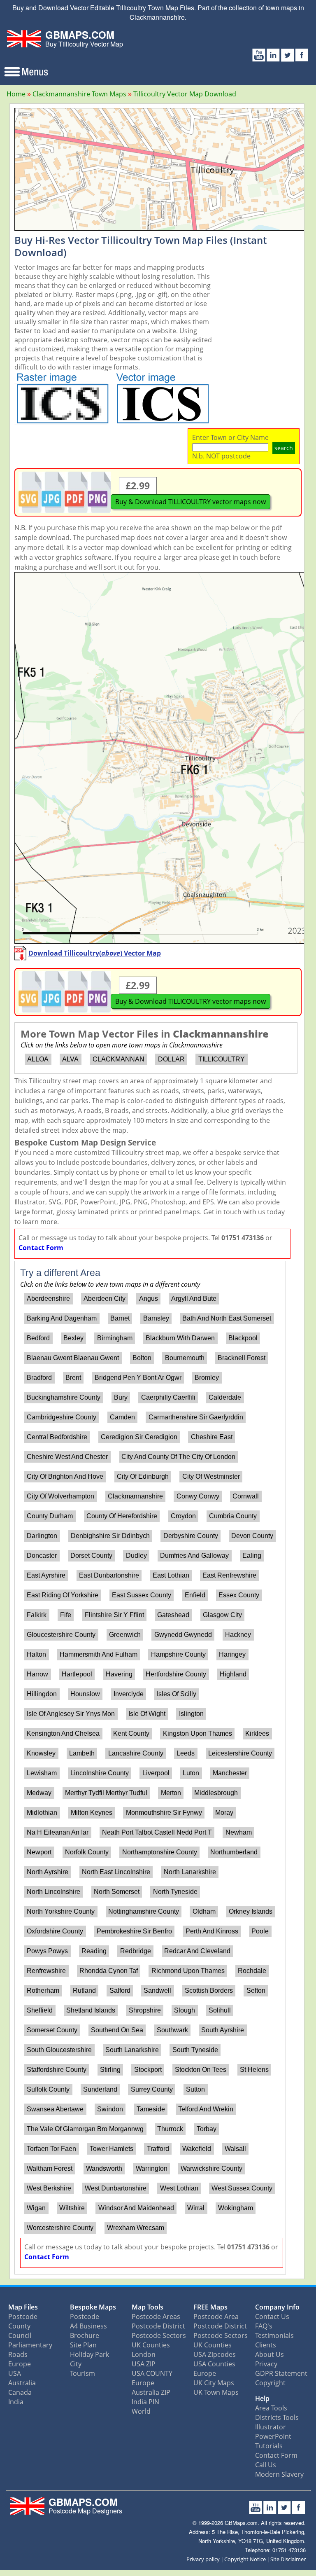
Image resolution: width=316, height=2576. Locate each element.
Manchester (230, 1773)
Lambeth (82, 1753)
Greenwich (125, 1635)
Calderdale (225, 1397)
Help (262, 2398)
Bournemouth (185, 1358)
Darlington (42, 1536)
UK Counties (151, 2345)
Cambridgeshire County (62, 1417)
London (144, 2354)
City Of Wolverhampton (60, 1496)
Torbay (207, 2129)
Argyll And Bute (194, 1299)
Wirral (196, 2208)
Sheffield (40, 2010)
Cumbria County (233, 1516)
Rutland (84, 1990)
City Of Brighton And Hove (65, 1476)
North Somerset (117, 1892)
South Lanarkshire (132, 2050)
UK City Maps (214, 2383)
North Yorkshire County (61, 1911)
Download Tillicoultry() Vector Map (95, 953)
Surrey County (152, 2089)
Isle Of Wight (147, 1714)
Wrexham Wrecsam (136, 2228)
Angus (149, 1299)
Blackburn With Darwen (180, 1338)
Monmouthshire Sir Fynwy (164, 1813)
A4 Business (88, 2326)
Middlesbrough (216, 1793)
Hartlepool (77, 1674)
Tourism (82, 2373)
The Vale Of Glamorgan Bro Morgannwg (85, 2129)
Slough (185, 2010)
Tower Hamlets (112, 2149)
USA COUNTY (152, 2373)
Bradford (39, 1378)
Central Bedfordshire (57, 1437)
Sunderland (100, 2089)
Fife (66, 1615)
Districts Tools (277, 2417)
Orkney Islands (251, 1911)
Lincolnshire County (100, 1773)
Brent (73, 1378)
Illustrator (271, 2427)
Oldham (204, 1911)
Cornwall (246, 1496)
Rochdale (252, 1971)
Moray (224, 1813)
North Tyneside (175, 1892)
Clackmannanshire (135, 1496)
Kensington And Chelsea (63, 1733)
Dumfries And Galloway (194, 1556)
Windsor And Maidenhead (136, 2208)
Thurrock (170, 2129)
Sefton (256, 1990)
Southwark (172, 2030)
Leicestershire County (240, 1753)
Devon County (252, 1536)
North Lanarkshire (190, 1872)
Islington (191, 1714)
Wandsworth (104, 2168)
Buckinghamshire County (64, 1397)
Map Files (23, 2307)
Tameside (151, 2109)
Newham (239, 1832)
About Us (270, 2354)
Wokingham (236, 2208)
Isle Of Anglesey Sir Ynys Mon (71, 1714)
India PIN (145, 2402)
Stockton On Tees (201, 2070)
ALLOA (38, 1059)
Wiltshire (72, 2208)
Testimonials (274, 2335)
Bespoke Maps (93, 2307)
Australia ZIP (151, 2392)
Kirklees (257, 1733)
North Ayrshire (48, 1872)
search (284, 448)
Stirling (110, 2070)
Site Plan (83, 2345)
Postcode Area (216, 2317)
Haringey (232, 1654)
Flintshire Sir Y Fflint (114, 1615)
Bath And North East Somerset (227, 1318)
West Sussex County (242, 2188)
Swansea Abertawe (55, 2109)
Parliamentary (30, 2345)
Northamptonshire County (160, 1852)
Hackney (238, 1635)
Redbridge (136, 1951)
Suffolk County (48, 2089)
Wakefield (197, 2149)
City (76, 2364)
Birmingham (115, 1338)
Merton (171, 1793)
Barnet (120, 1318)
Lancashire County (136, 1753)
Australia (22, 2383)
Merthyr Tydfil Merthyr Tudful (106, 1793)
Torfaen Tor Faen (51, 2149)
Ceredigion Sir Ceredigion (139, 1437)
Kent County (131, 1733)
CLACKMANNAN (118, 1059)
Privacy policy (203, 2559)
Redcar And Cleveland (197, 1951)
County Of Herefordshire (122, 1516)
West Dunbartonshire (116, 2188)
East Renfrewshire (229, 1575)
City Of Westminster (211, 1476)
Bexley (73, 1338)
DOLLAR (171, 1059)
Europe (20, 2364)
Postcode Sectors (159, 2335)
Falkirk (37, 1615)
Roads (18, 2354)
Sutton (195, 2089)
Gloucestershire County (61, 1635)
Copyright (270, 2383)
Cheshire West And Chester (67, 1457)
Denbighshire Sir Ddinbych (110, 1536)
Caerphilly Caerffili (168, 1397)
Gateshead (173, 1615)
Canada (20, 2392)
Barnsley (156, 1318)
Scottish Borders (209, 1990)
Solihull (220, 2010)
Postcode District (158, 2326)
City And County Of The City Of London (178, 1457)
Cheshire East (212, 1437)
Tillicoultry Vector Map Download (185, 94)
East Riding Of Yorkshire (63, 1595)
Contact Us (272, 2317)
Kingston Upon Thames (197, 1733)
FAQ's (264, 2326)
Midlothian (42, 1813)
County (19, 2326)
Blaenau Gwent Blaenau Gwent (73, 1358)
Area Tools (271, 2408)
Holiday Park (89, 2354)
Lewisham (42, 1773)
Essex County (239, 1595)
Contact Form (41, 1248)
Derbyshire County (191, 1536)
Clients (266, 2345)
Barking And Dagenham (62, 1318)
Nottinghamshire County (144, 1911)
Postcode (23, 2317)
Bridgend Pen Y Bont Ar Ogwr (138, 1378)
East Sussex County (142, 1595)
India (16, 2402)
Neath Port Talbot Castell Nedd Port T (157, 1832)
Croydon (183, 1516)
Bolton (142, 1358)
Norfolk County (87, 1852)
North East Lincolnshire (116, 1872)
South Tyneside (195, 2050)
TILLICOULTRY (222, 1059)
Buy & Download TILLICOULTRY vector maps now (191, 502)
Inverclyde (129, 1694)
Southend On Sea (117, 2030)
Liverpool (156, 1773)
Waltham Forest (50, 2168)
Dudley (136, 1556)
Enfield (195, 1595)
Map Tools (148, 2307)
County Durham (50, 1516)
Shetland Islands (91, 2010)
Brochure (85, 2335)
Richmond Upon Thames (188, 1971)
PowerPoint (273, 2436)
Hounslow (85, 1694)
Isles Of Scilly (177, 1694)
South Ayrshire (223, 2030)
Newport (39, 1852)
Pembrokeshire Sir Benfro (134, 1931)
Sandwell (157, 1990)
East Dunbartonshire (109, 1575)
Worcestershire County (60, 2228)
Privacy (266, 2364)
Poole (260, 1931)
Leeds (186, 1753)
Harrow (37, 1674)
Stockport (148, 2070)
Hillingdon (42, 1694)
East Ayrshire (46, 1575)
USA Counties (214, 2364)
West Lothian (179, 2188)
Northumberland (234, 1852)
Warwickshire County (211, 2168)
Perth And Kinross (212, 1931)
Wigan (36, 2208)
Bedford (38, 1338)
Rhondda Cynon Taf (109, 1971)
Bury (121, 1397)
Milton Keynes (92, 1813)
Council (20, 2335)
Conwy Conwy (198, 1496)
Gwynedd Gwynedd (183, 1635)
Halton (36, 1654)
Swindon (110, 2109)
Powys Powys (47, 1951)
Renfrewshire (46, 1971)
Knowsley (41, 1753)
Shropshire (145, 2010)
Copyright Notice (245, 2559)
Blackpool (243, 1338)
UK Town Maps (216, 2392)
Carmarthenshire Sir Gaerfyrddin (196, 1417)
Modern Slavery (279, 2474)
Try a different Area (60, 1273)
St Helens (254, 2070)
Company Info (277, 2307)
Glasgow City (222, 1615)
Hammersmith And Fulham (99, 1654)
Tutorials (269, 2446)
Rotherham (43, 1990)
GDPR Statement (281, 2373)
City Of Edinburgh (143, 1476)
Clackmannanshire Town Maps (79, 94)
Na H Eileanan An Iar (58, 1832)
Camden (122, 1417)
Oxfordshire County (55, 1931)
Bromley (207, 1378)
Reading (94, 1951)
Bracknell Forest (242, 1358)
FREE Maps (210, 2307)
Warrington (152, 2168)
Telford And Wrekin (206, 2109)
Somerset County (52, 2030)
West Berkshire (49, 2188)
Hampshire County (178, 1654)
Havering (119, 1674)
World (141, 2411)
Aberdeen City (105, 1299)
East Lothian (171, 1575)
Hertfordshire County (176, 1674)
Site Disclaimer (288, 2559)
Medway (39, 1793)
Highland (233, 1674)
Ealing (252, 1556)
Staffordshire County (57, 2070)
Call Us (266, 2465)
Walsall (235, 2149)
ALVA (70, 1059)
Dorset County (91, 1556)
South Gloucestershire (59, 2050)
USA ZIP (144, 2364)
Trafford (158, 2149)
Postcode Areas (156, 2317)
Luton (191, 1773)
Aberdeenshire (48, 1299)
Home (16, 94)
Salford (120, 1990)
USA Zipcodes (215, 2354)
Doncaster (42, 1556)
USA (15, 2373)
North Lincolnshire (53, 1892)
